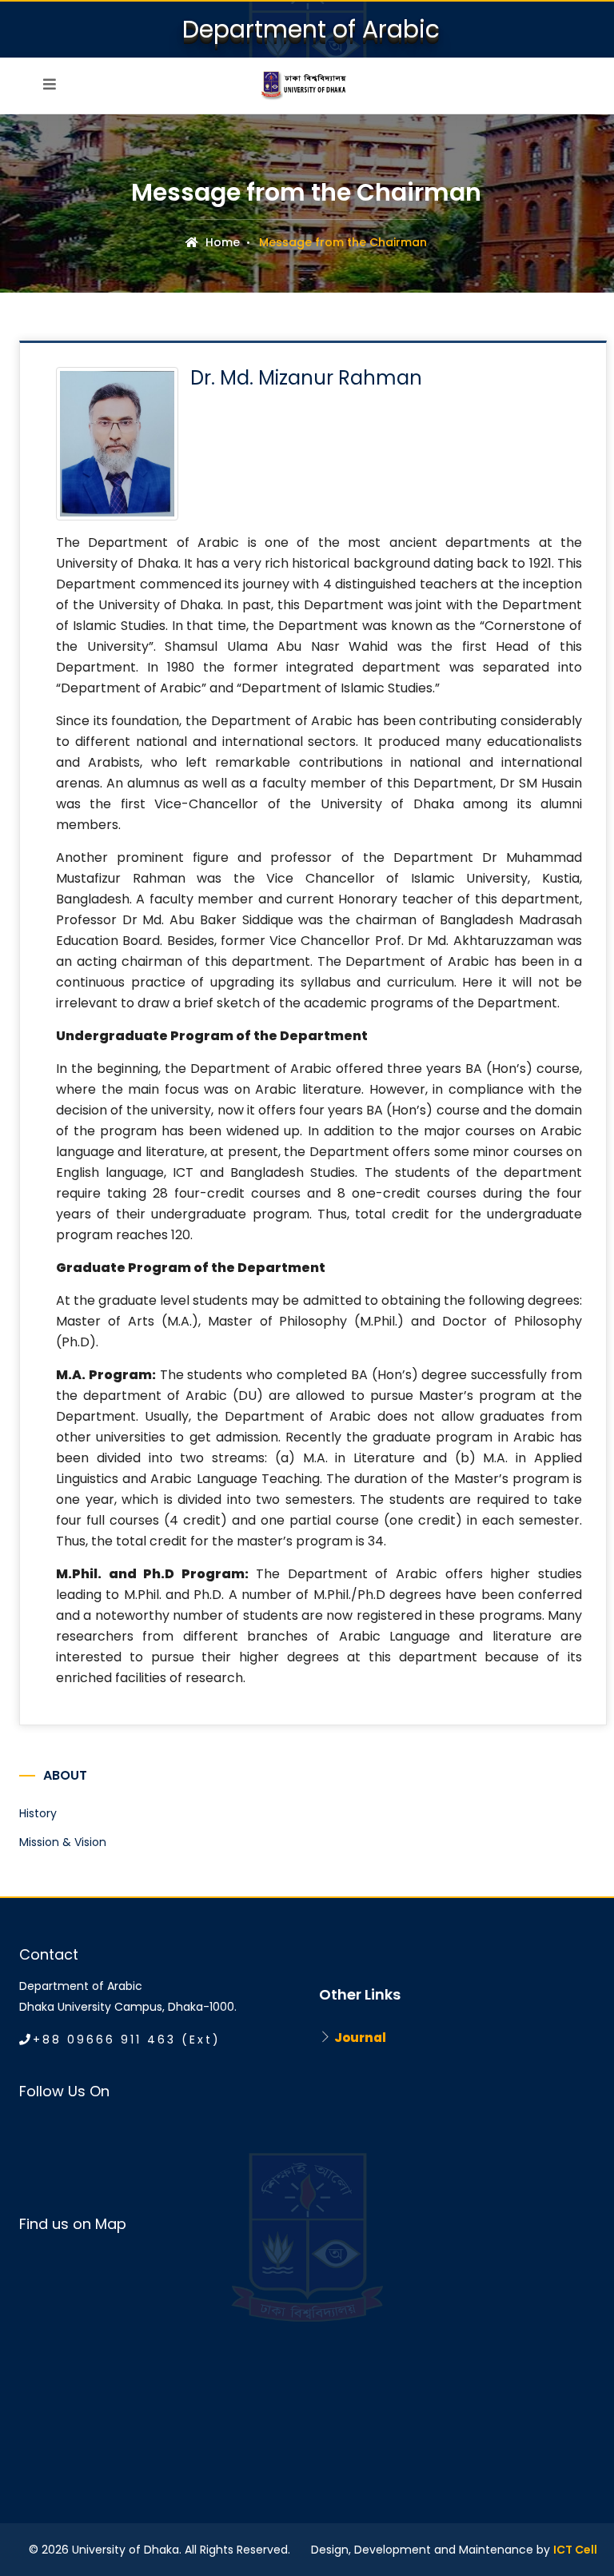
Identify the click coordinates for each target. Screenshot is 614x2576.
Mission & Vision (63, 1842)
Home (221, 242)
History (38, 1813)
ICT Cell (575, 2550)
